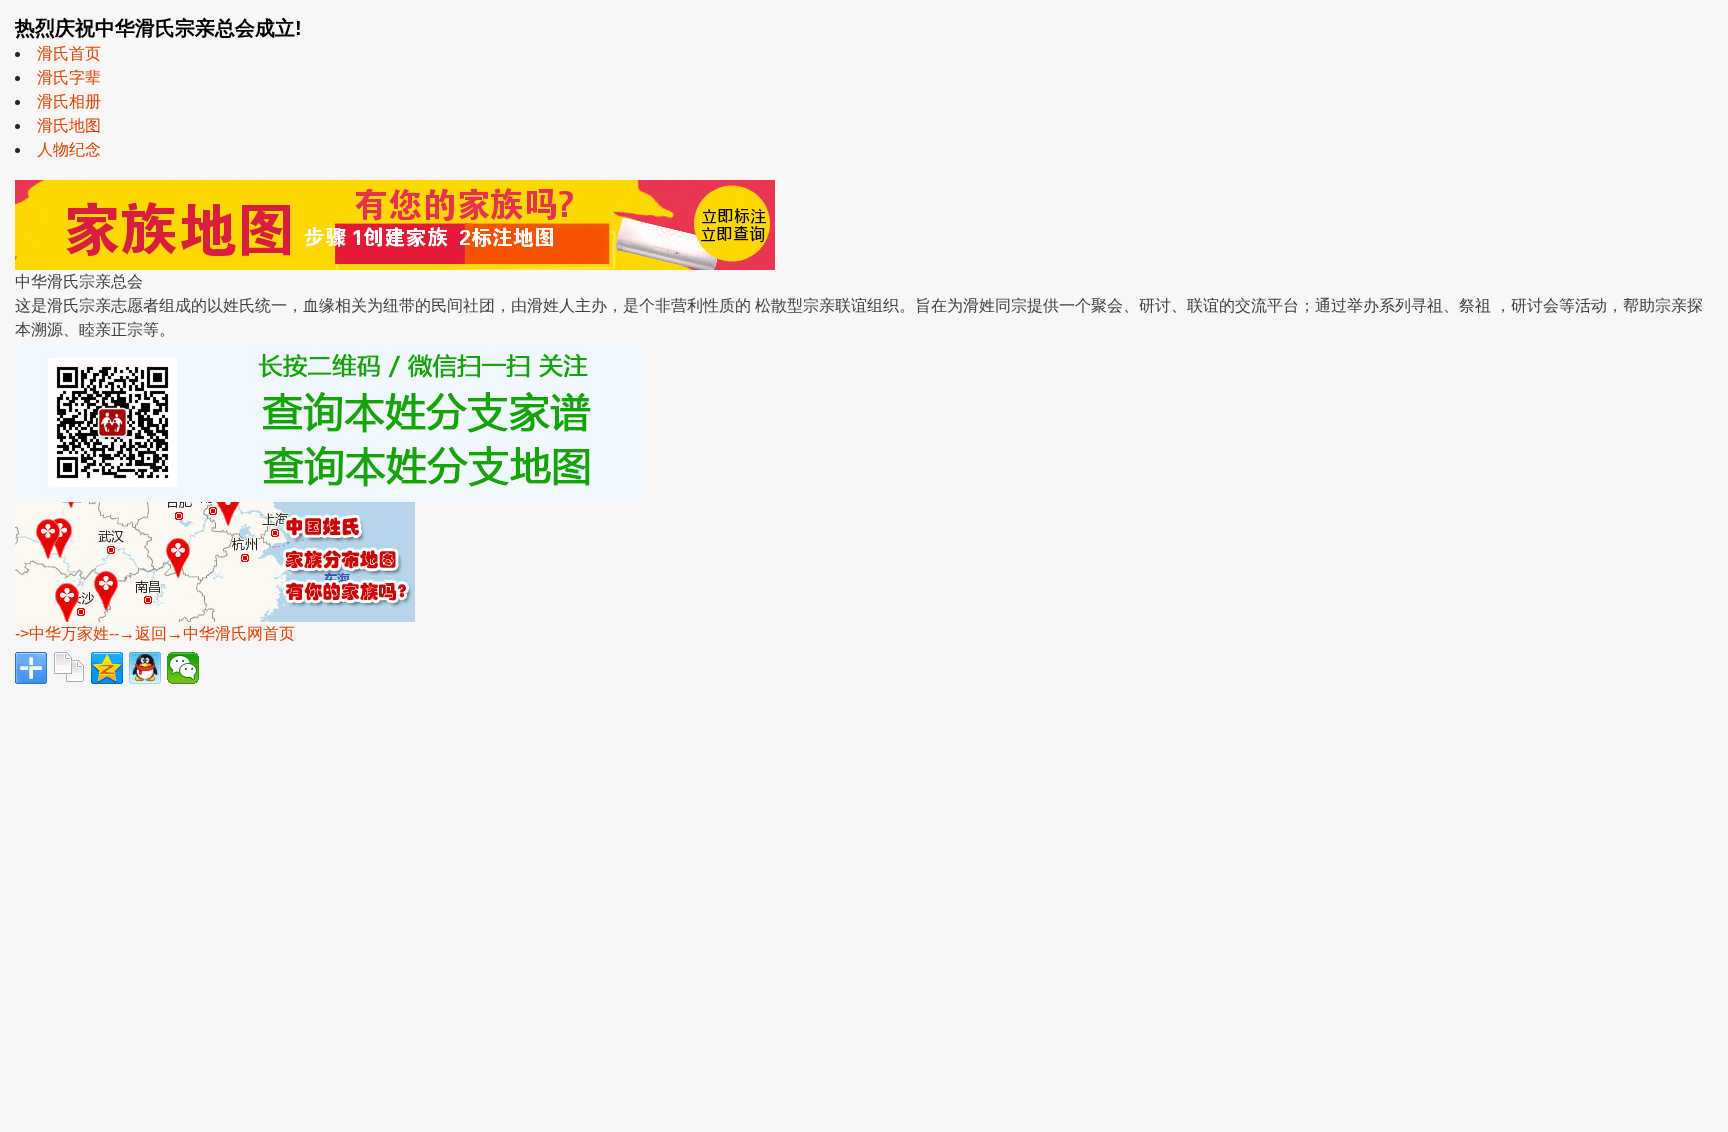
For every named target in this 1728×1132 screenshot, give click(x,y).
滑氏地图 (69, 125)
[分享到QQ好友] (145, 668)
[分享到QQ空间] (107, 668)
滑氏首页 (69, 53)
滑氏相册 (69, 101)
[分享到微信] (183, 668)
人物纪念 (69, 149)
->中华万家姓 (62, 633)
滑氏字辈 (69, 77)
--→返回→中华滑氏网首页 (202, 633)
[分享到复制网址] (69, 668)
